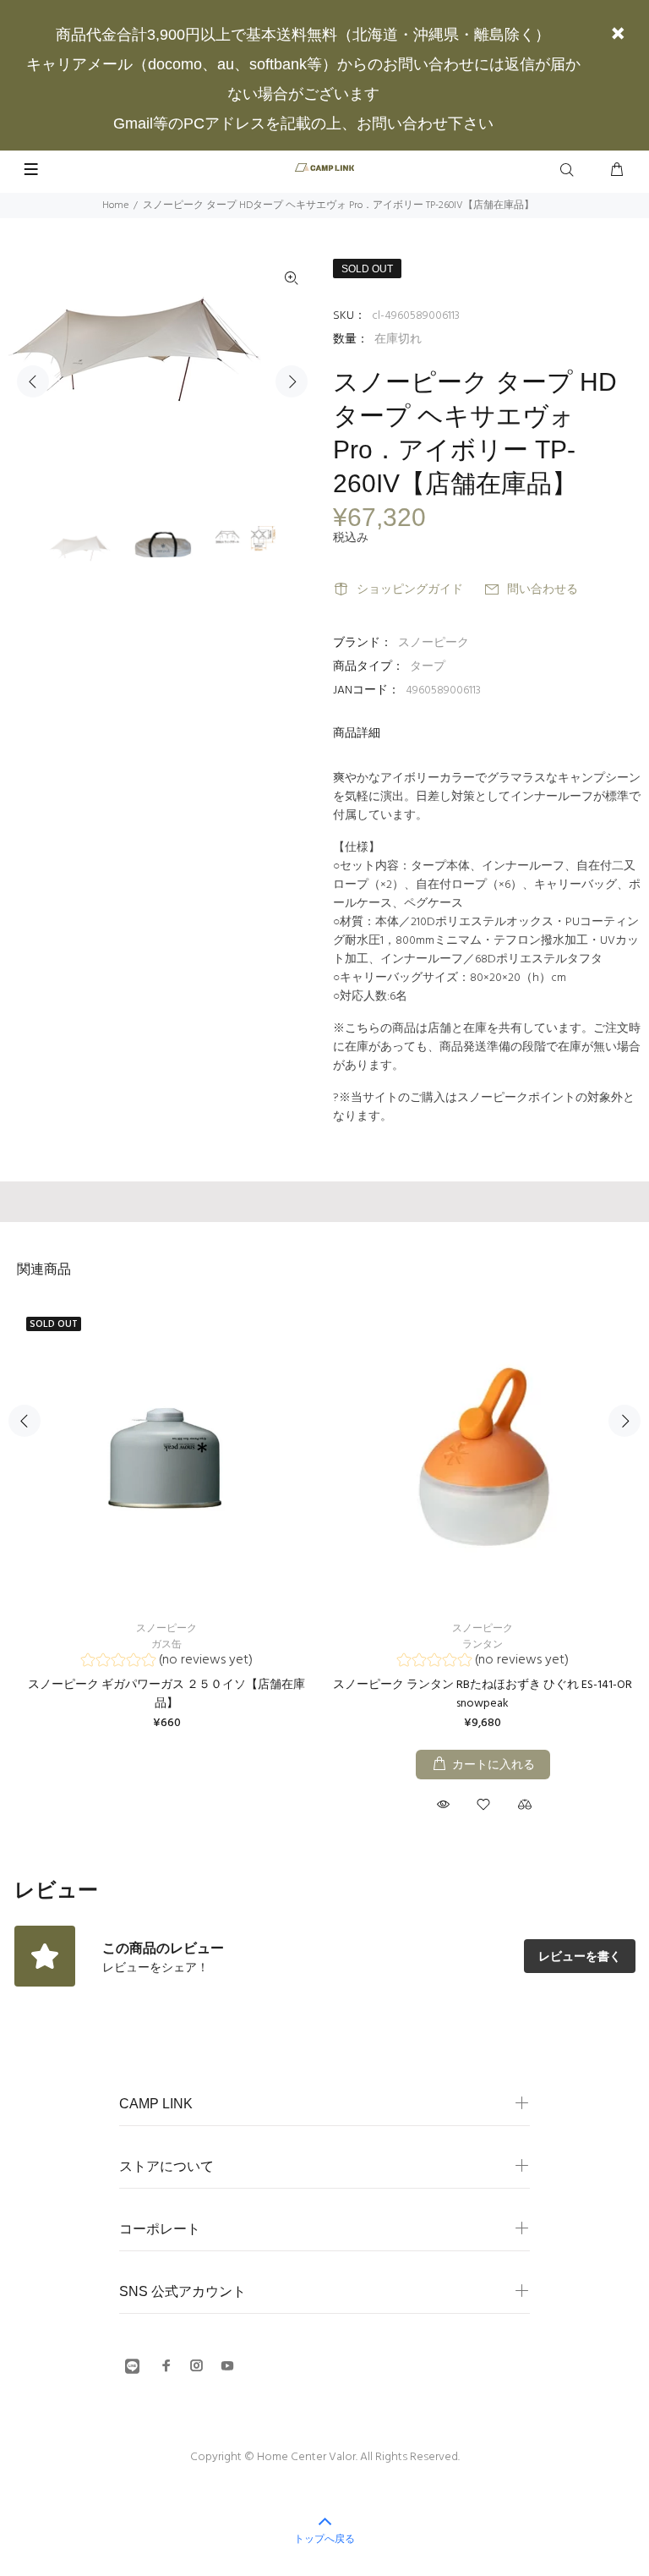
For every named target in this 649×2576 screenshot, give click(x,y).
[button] (167, 1662)
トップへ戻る (324, 2539)
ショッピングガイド (410, 590)
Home (115, 206)
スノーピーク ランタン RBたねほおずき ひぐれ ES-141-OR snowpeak (483, 1694)
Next (292, 381)
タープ (428, 667)
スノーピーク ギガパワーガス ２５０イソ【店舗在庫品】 (166, 1694)
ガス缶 (166, 1645)
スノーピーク (434, 643)
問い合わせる (543, 590)
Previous (33, 381)
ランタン (483, 1645)
